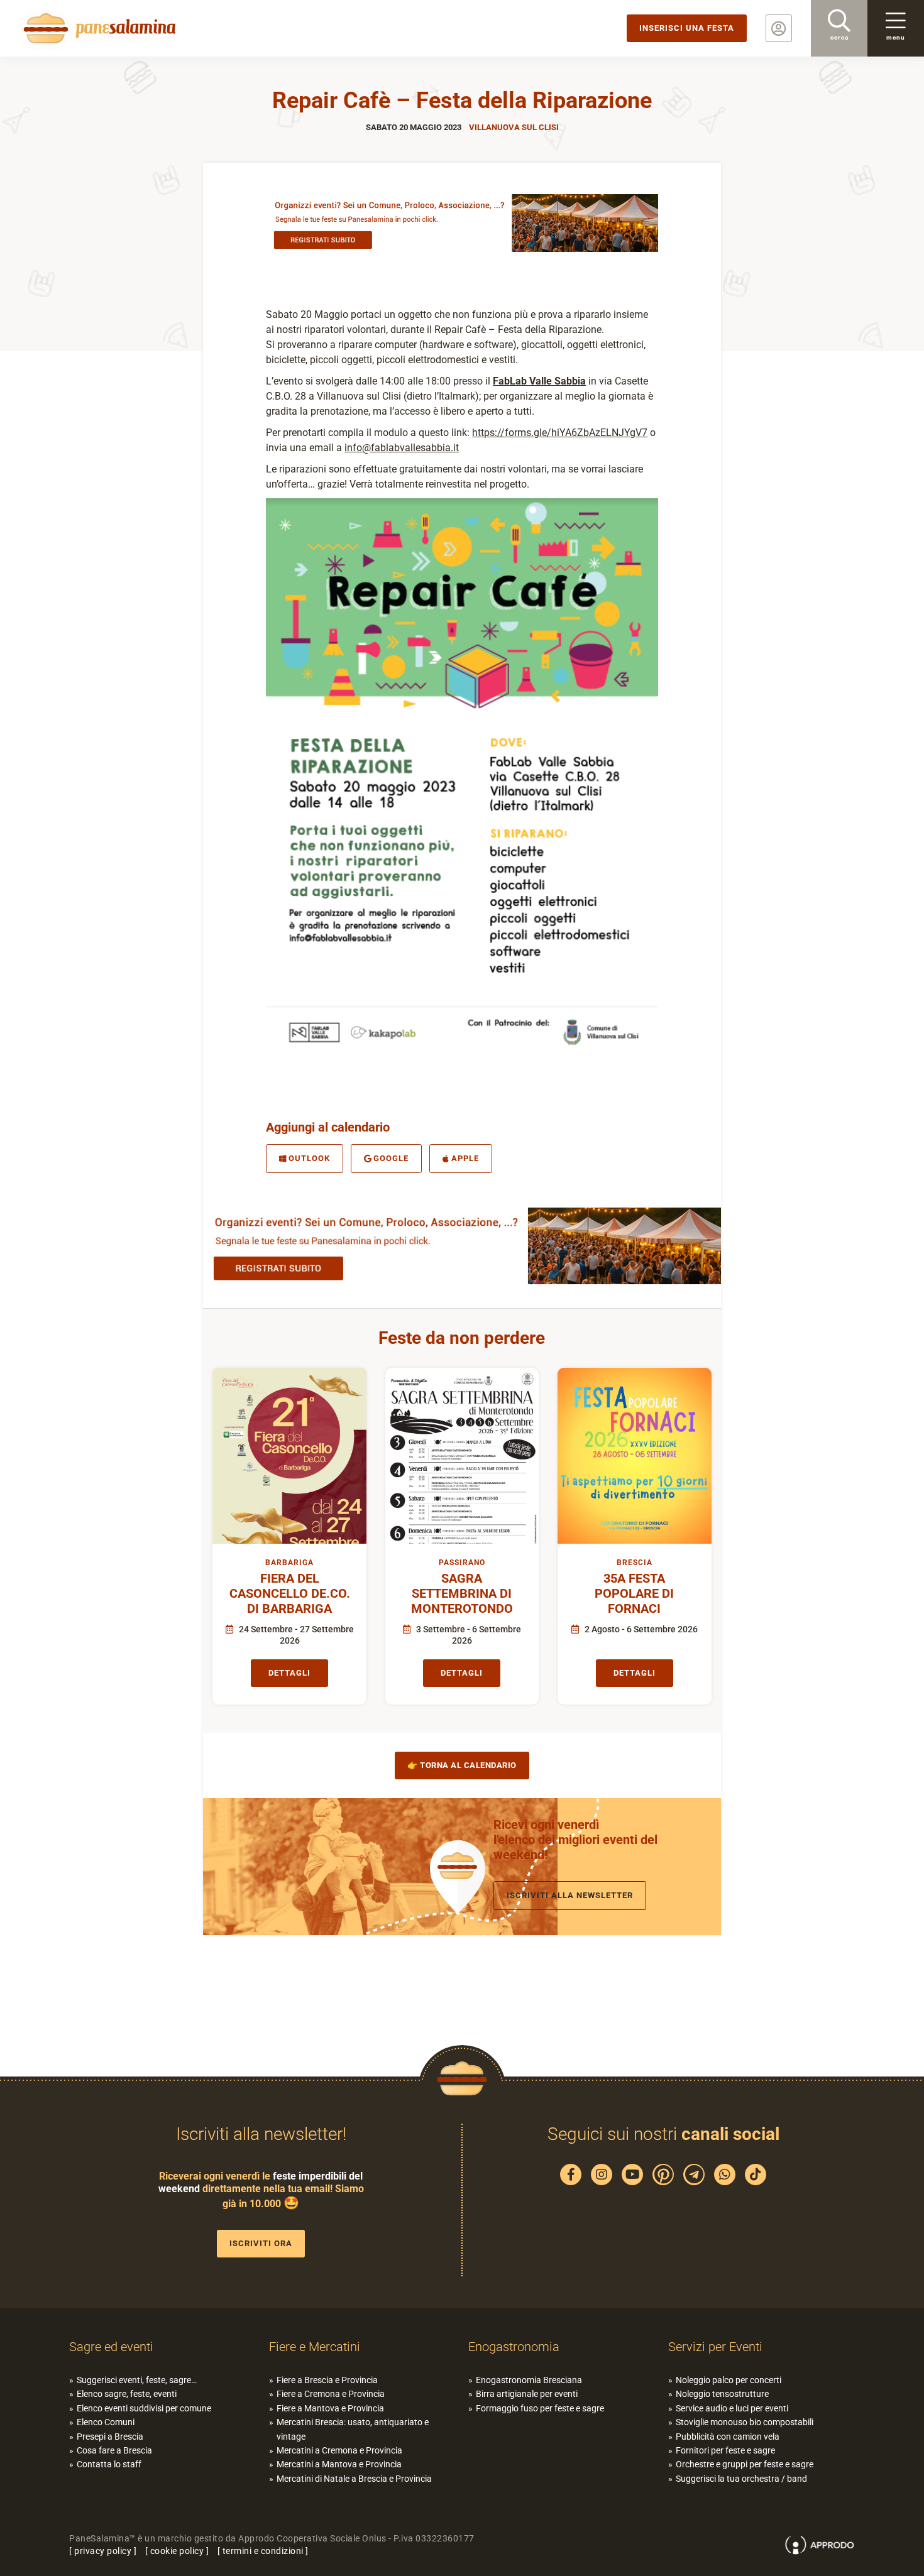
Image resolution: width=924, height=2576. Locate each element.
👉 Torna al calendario (462, 1765)
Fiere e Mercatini (315, 2347)
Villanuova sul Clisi (514, 127)
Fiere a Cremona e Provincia (331, 2394)
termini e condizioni (263, 2551)
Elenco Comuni (106, 2422)
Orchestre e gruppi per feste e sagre (745, 2464)
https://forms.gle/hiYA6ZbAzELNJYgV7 (560, 433)
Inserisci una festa (687, 28)
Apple (465, 1158)
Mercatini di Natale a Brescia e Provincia (354, 2479)
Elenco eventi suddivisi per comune (144, 2408)
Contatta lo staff (109, 2464)
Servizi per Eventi (715, 2347)
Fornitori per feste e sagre (725, 2450)
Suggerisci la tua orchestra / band (741, 2479)
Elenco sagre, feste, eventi (127, 2394)
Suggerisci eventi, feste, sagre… (137, 2380)
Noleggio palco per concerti (729, 2380)
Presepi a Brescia (110, 2437)
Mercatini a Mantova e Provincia (339, 2464)
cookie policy (177, 2551)
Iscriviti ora (261, 2243)
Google (391, 1158)
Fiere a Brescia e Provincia (327, 2380)
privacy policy (103, 2551)
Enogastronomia (514, 2347)
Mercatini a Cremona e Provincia (339, 2450)
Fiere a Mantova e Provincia (330, 2408)
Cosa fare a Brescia (114, 2450)
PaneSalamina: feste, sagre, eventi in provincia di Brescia (97, 28)
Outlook (309, 1158)
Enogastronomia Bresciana (529, 2380)
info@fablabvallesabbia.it (402, 448)
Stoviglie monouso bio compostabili (745, 2422)
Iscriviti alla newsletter (570, 1895)
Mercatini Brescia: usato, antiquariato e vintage (353, 2429)
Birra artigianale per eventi (527, 2394)
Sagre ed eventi (111, 2347)
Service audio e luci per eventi (732, 2408)
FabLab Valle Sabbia (539, 381)
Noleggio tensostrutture (722, 2394)
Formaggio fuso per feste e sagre (540, 2408)
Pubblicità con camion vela (728, 2437)
